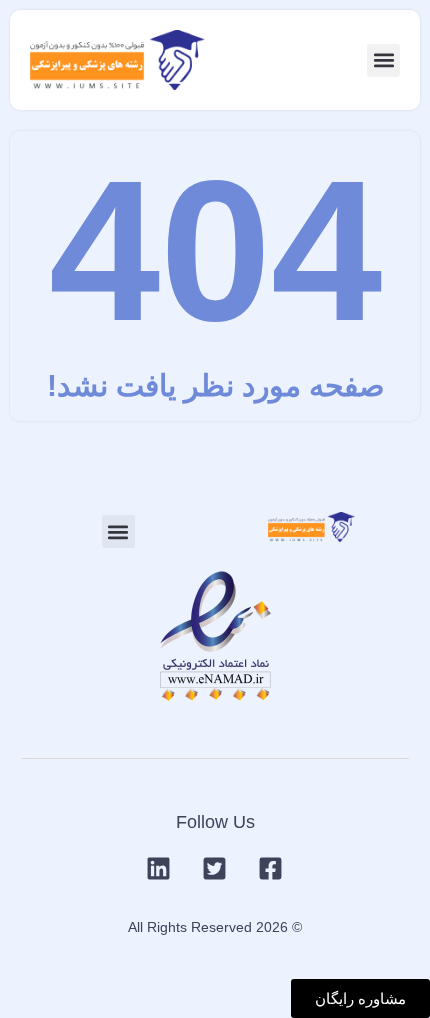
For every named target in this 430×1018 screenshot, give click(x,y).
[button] (383, 60)
